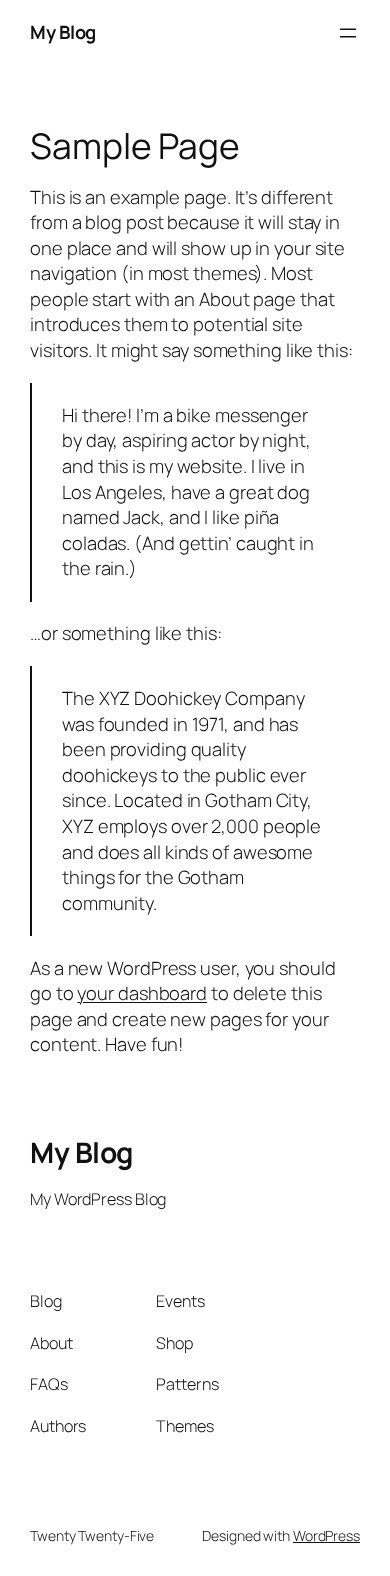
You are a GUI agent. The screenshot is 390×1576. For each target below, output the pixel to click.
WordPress (326, 1535)
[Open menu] (348, 33)
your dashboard (142, 993)
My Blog (63, 32)
